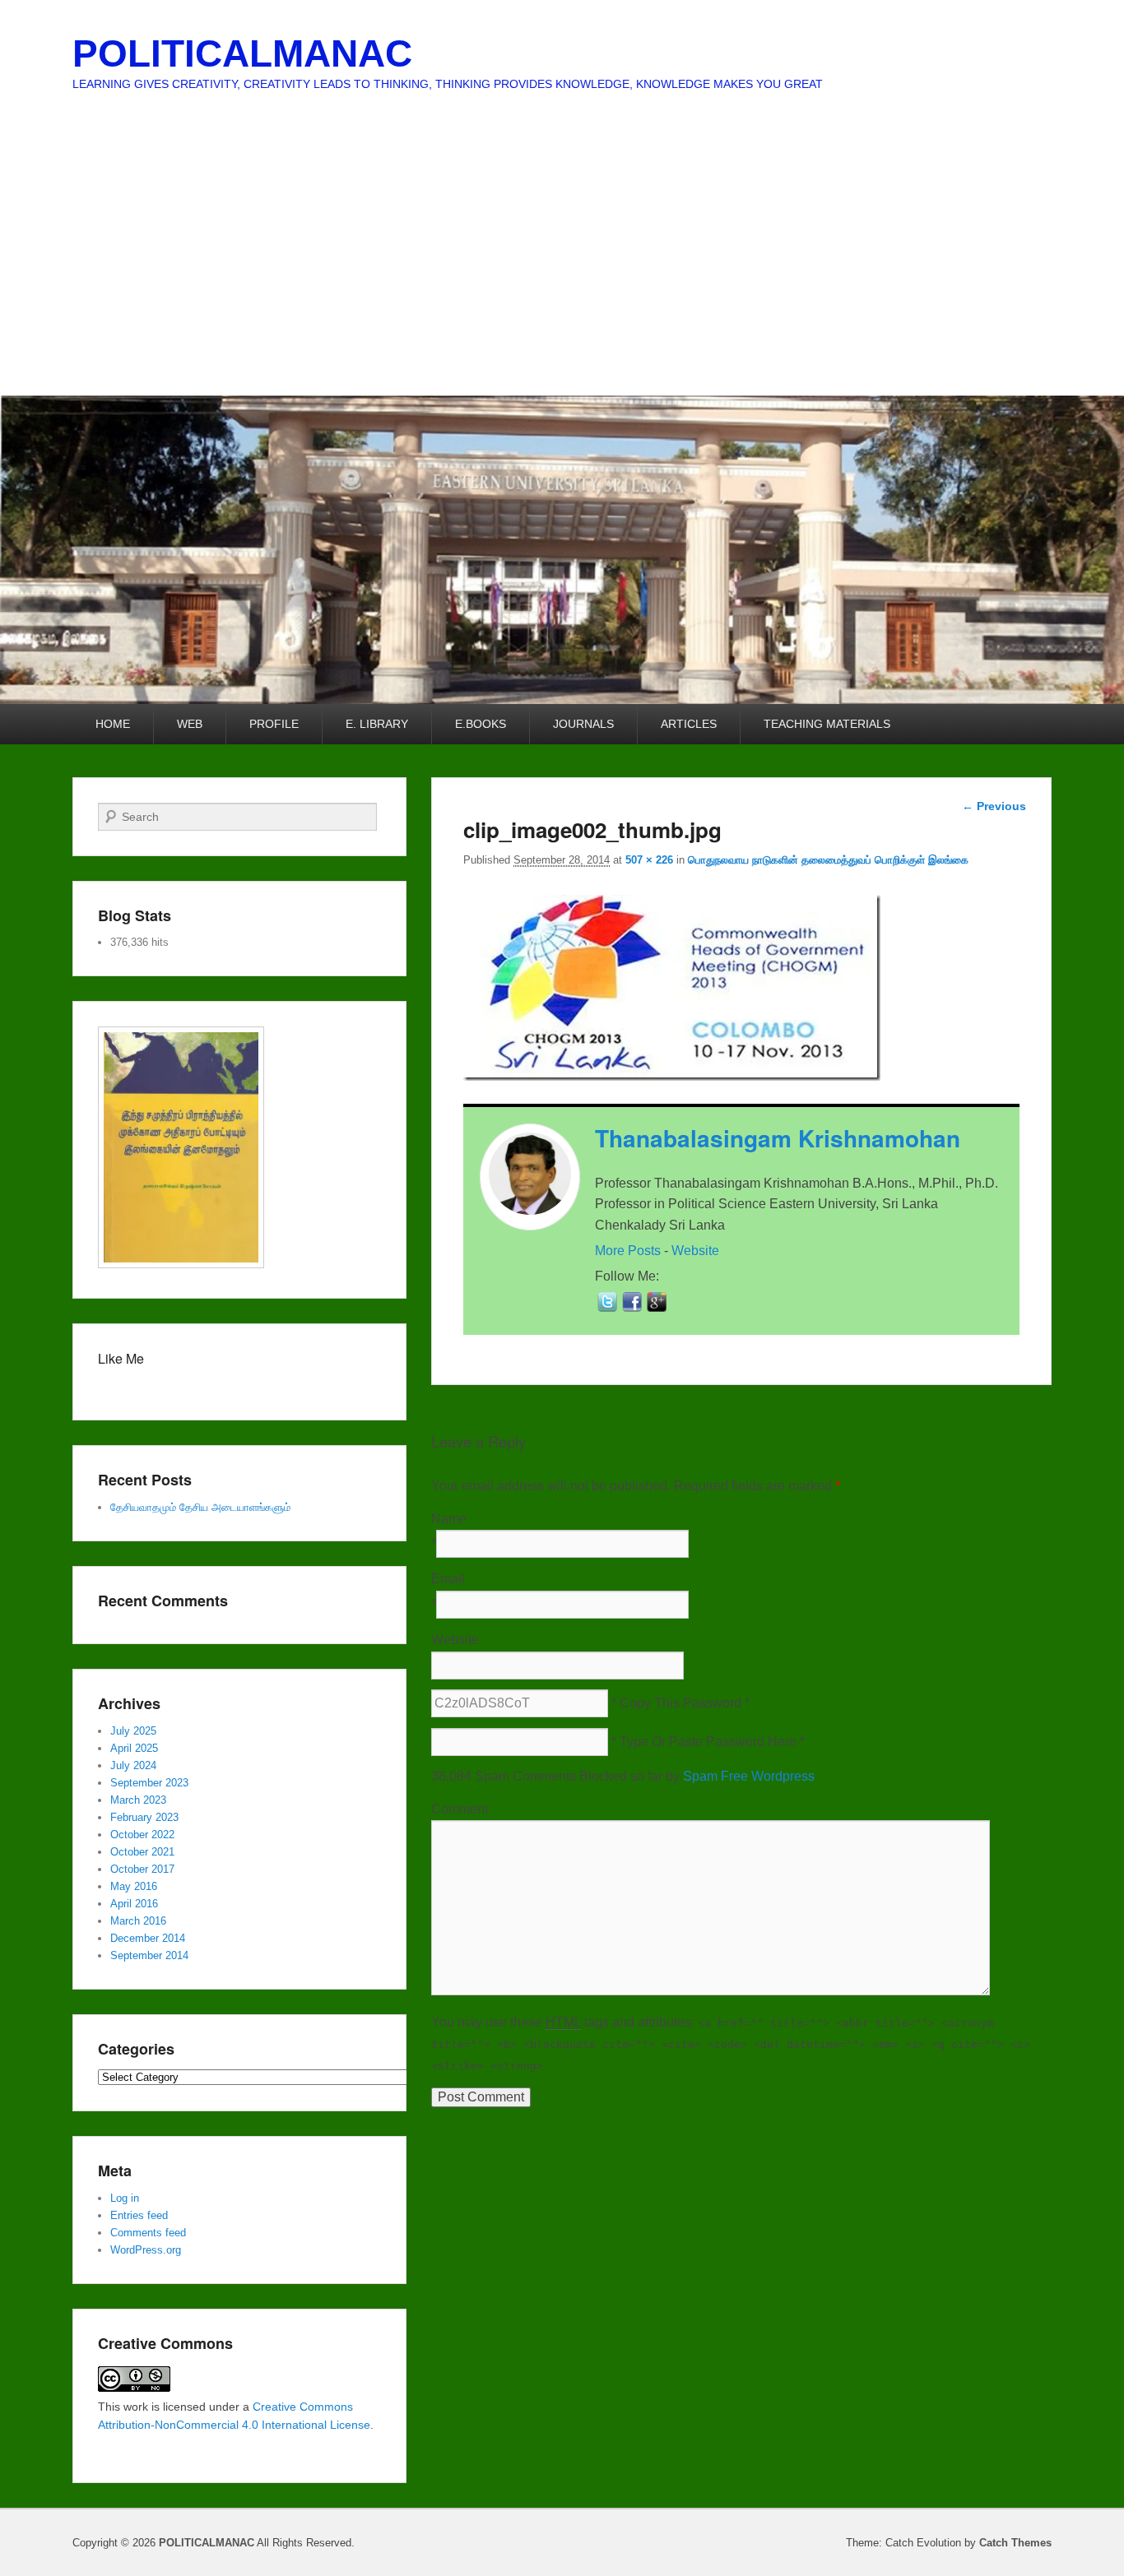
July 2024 (133, 1765)
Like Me (121, 1358)
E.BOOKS (481, 724)
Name (449, 1519)
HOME (113, 724)
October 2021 (142, 1852)
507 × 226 (649, 860)
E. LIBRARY (377, 724)
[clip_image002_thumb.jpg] (672, 1076)
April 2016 (134, 1904)
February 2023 (144, 1817)
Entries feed (139, 2215)
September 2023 (149, 1783)
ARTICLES (689, 724)
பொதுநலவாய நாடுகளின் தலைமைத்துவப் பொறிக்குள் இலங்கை (828, 860)
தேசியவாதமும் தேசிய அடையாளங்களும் (200, 1507)
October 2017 (142, 1869)
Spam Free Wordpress (749, 1776)
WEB (190, 724)
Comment (460, 1809)
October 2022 (142, 1835)
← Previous (994, 806)
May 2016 (134, 1886)
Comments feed (148, 2233)
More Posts (628, 1251)
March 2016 (138, 1921)
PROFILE (274, 724)
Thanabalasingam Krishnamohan (778, 1138)
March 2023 (138, 1800)
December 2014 (148, 1938)
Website (695, 1251)
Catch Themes (1015, 2543)
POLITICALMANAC (242, 53)
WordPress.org (146, 2250)
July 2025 (133, 1731)
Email (448, 1579)
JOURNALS (583, 724)
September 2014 (149, 1955)
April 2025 (134, 1748)
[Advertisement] (562, 272)
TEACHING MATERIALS (827, 724)
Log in (125, 2198)
